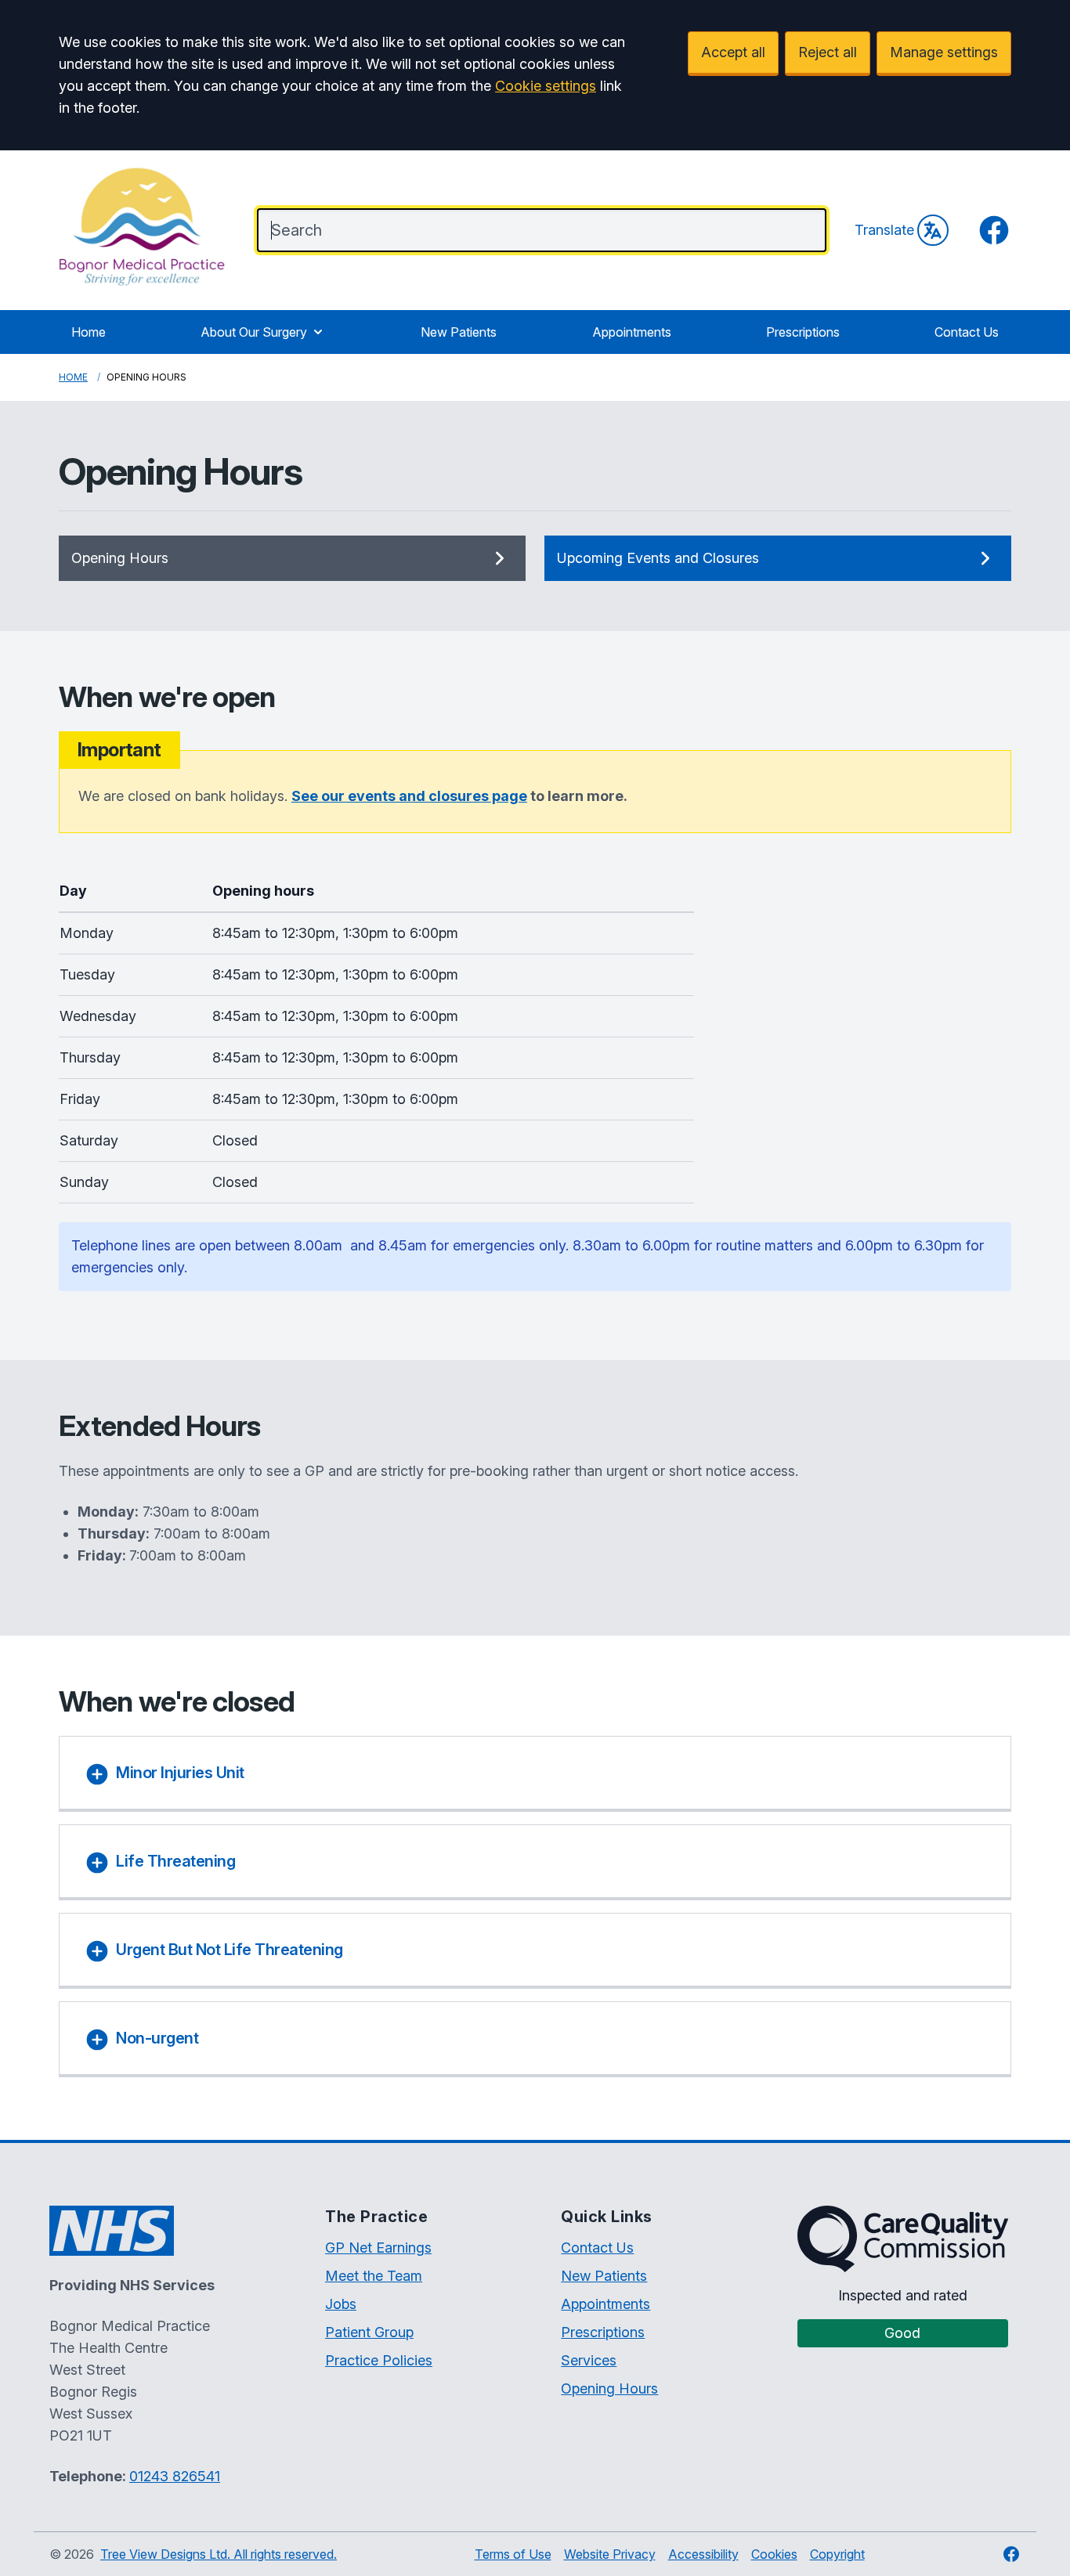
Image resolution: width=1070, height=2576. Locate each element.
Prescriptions (803, 332)
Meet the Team (374, 2276)
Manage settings (944, 52)
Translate (884, 230)
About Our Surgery (254, 332)
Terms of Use (513, 2554)
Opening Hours (120, 558)
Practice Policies (379, 2360)
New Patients (459, 332)
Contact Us (967, 332)
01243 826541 (175, 2476)
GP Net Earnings (378, 2248)
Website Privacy (610, 2554)
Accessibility (703, 2554)
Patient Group (369, 2332)
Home (89, 332)
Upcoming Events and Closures (658, 558)
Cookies (774, 2554)
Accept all (733, 52)
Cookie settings (546, 86)
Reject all (828, 52)
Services (589, 2360)
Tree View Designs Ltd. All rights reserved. (219, 2554)
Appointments (632, 332)
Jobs (341, 2304)
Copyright (837, 2554)
